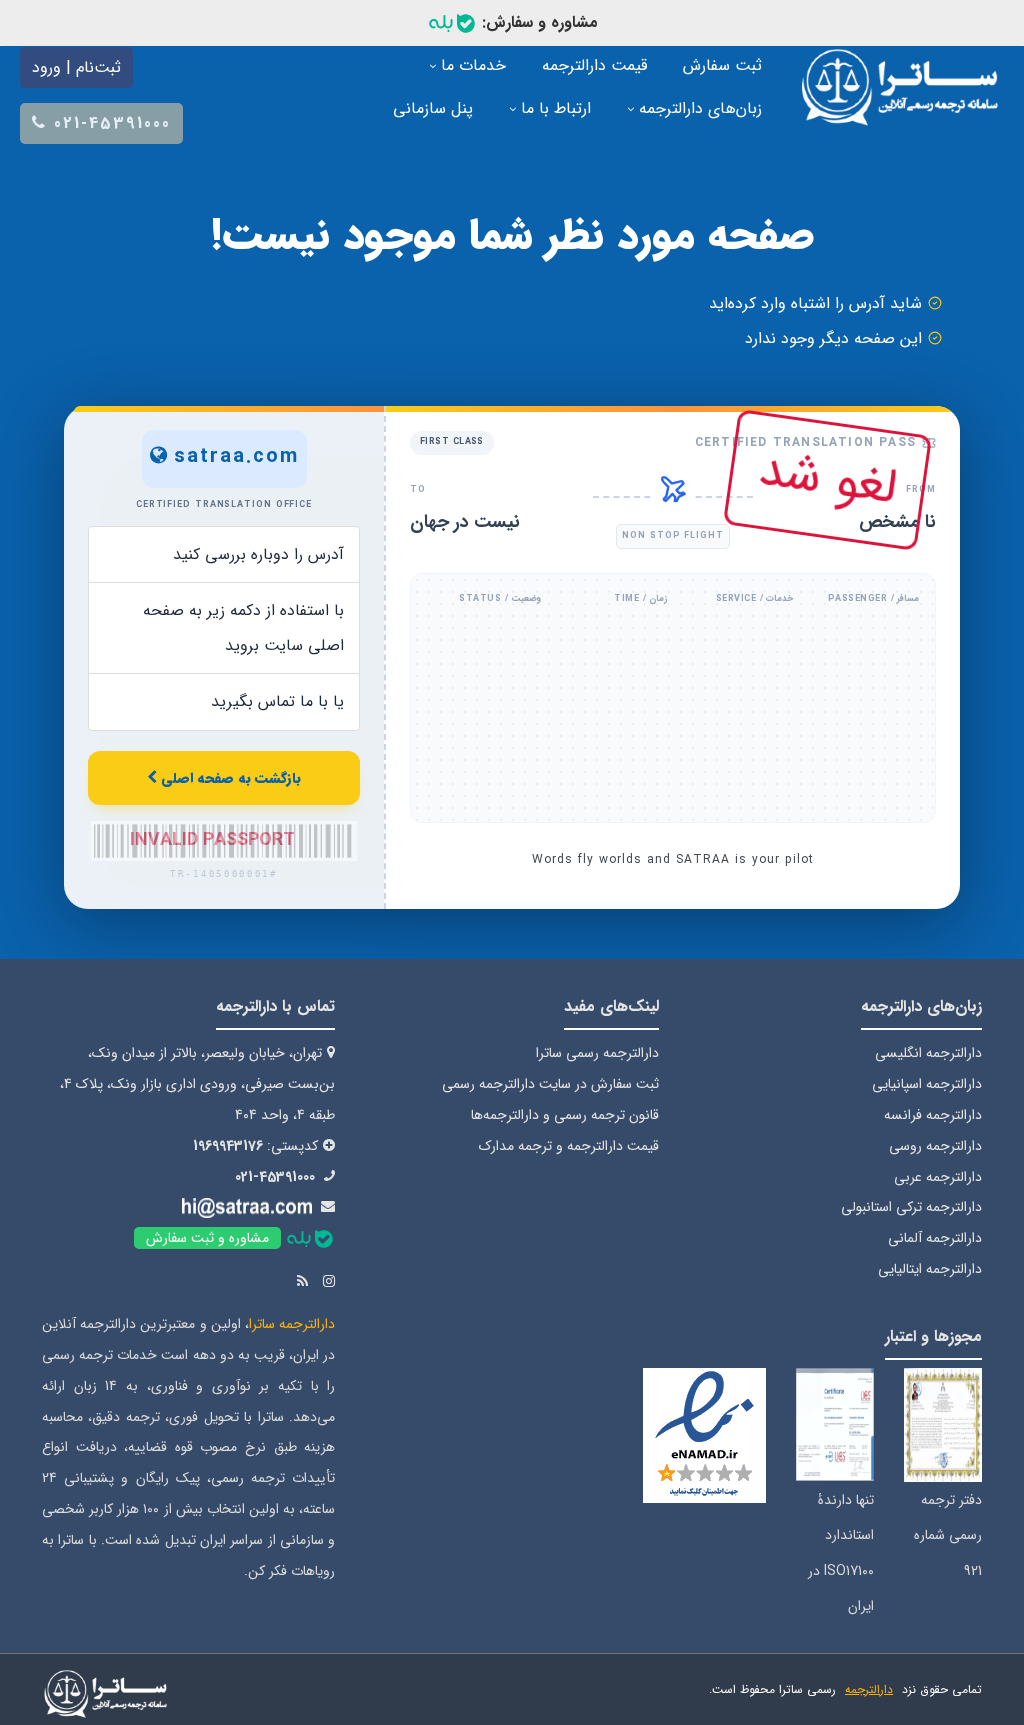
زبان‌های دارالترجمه (698, 108)
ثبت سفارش (722, 65)
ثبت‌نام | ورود (76, 67)
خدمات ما (471, 65)
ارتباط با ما (553, 108)
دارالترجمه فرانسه (933, 1115)
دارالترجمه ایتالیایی (930, 1269)
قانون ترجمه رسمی (606, 1115)
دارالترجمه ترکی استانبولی (911, 1207)
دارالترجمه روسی (935, 1146)
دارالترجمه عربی (938, 1177)
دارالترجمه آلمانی (935, 1238)
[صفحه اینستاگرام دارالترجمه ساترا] (329, 1282)
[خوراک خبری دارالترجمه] (302, 1282)
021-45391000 (275, 1177)
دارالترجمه (869, 1689)
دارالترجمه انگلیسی (928, 1053)
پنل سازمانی (433, 108)
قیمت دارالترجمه (594, 65)
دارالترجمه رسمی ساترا (597, 1053)
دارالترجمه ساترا (292, 1324)
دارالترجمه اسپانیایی (927, 1084)
